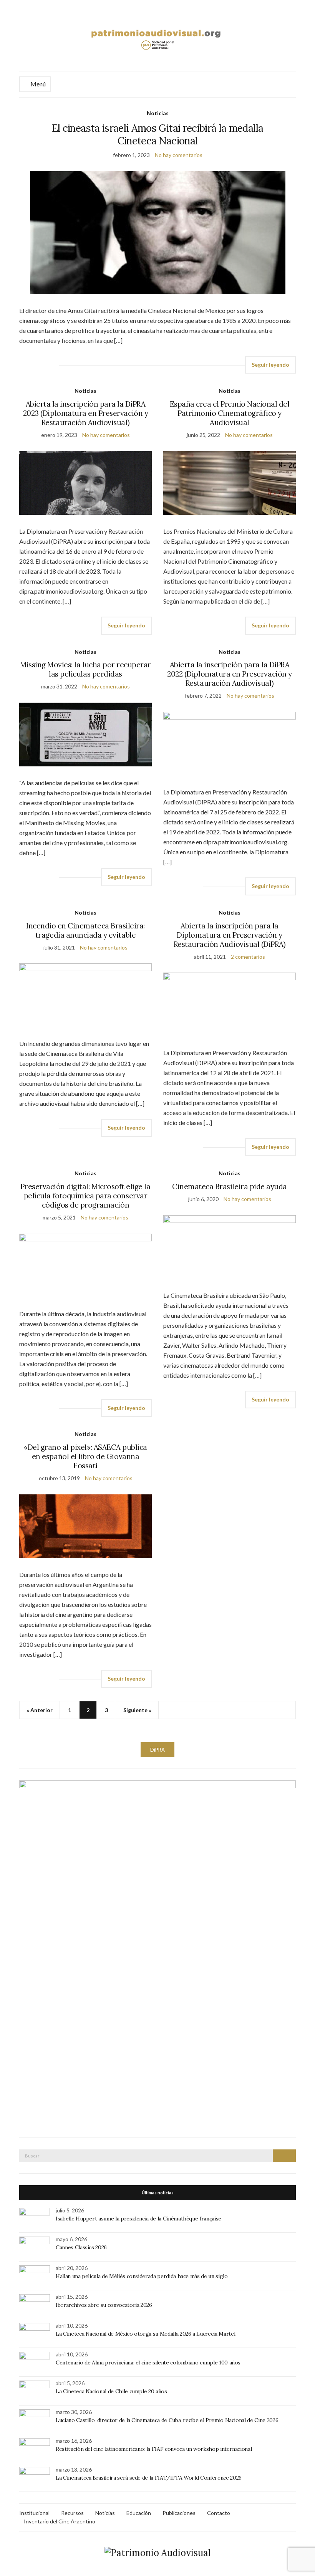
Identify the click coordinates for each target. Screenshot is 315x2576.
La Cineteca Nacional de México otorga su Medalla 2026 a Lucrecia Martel (145, 2334)
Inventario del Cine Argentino (60, 2521)
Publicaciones (179, 2513)
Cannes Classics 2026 (81, 2247)
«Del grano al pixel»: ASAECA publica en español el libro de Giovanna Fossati (85, 1456)
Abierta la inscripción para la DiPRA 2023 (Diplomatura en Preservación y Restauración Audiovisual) (85, 413)
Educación (139, 2513)
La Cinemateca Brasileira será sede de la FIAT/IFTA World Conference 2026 (149, 2478)
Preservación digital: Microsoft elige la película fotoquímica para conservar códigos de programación (85, 1196)
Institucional (34, 2513)
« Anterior (40, 1710)
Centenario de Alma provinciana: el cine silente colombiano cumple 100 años (148, 2363)
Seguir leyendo (270, 365)
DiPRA (157, 1750)
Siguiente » (137, 1710)
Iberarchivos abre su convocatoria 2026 (104, 2305)
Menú (37, 84)
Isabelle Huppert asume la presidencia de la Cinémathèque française (138, 2219)
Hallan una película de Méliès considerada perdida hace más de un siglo (142, 2276)
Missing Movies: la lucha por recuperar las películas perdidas (85, 669)
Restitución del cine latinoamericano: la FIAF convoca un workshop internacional (154, 2449)
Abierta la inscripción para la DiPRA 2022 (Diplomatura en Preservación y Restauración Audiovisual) (229, 674)
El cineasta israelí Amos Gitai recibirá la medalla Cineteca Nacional (158, 134)
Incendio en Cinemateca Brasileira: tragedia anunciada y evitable (85, 930)
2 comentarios (248, 957)
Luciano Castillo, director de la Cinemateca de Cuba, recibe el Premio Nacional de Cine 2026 (167, 2420)
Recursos (72, 2513)
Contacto (219, 2513)
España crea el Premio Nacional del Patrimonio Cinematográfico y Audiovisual (230, 413)
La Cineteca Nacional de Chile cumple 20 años (111, 2391)
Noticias (158, 113)
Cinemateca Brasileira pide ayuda (230, 1186)
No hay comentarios (179, 155)
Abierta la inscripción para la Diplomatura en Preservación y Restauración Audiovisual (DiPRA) (230, 935)
